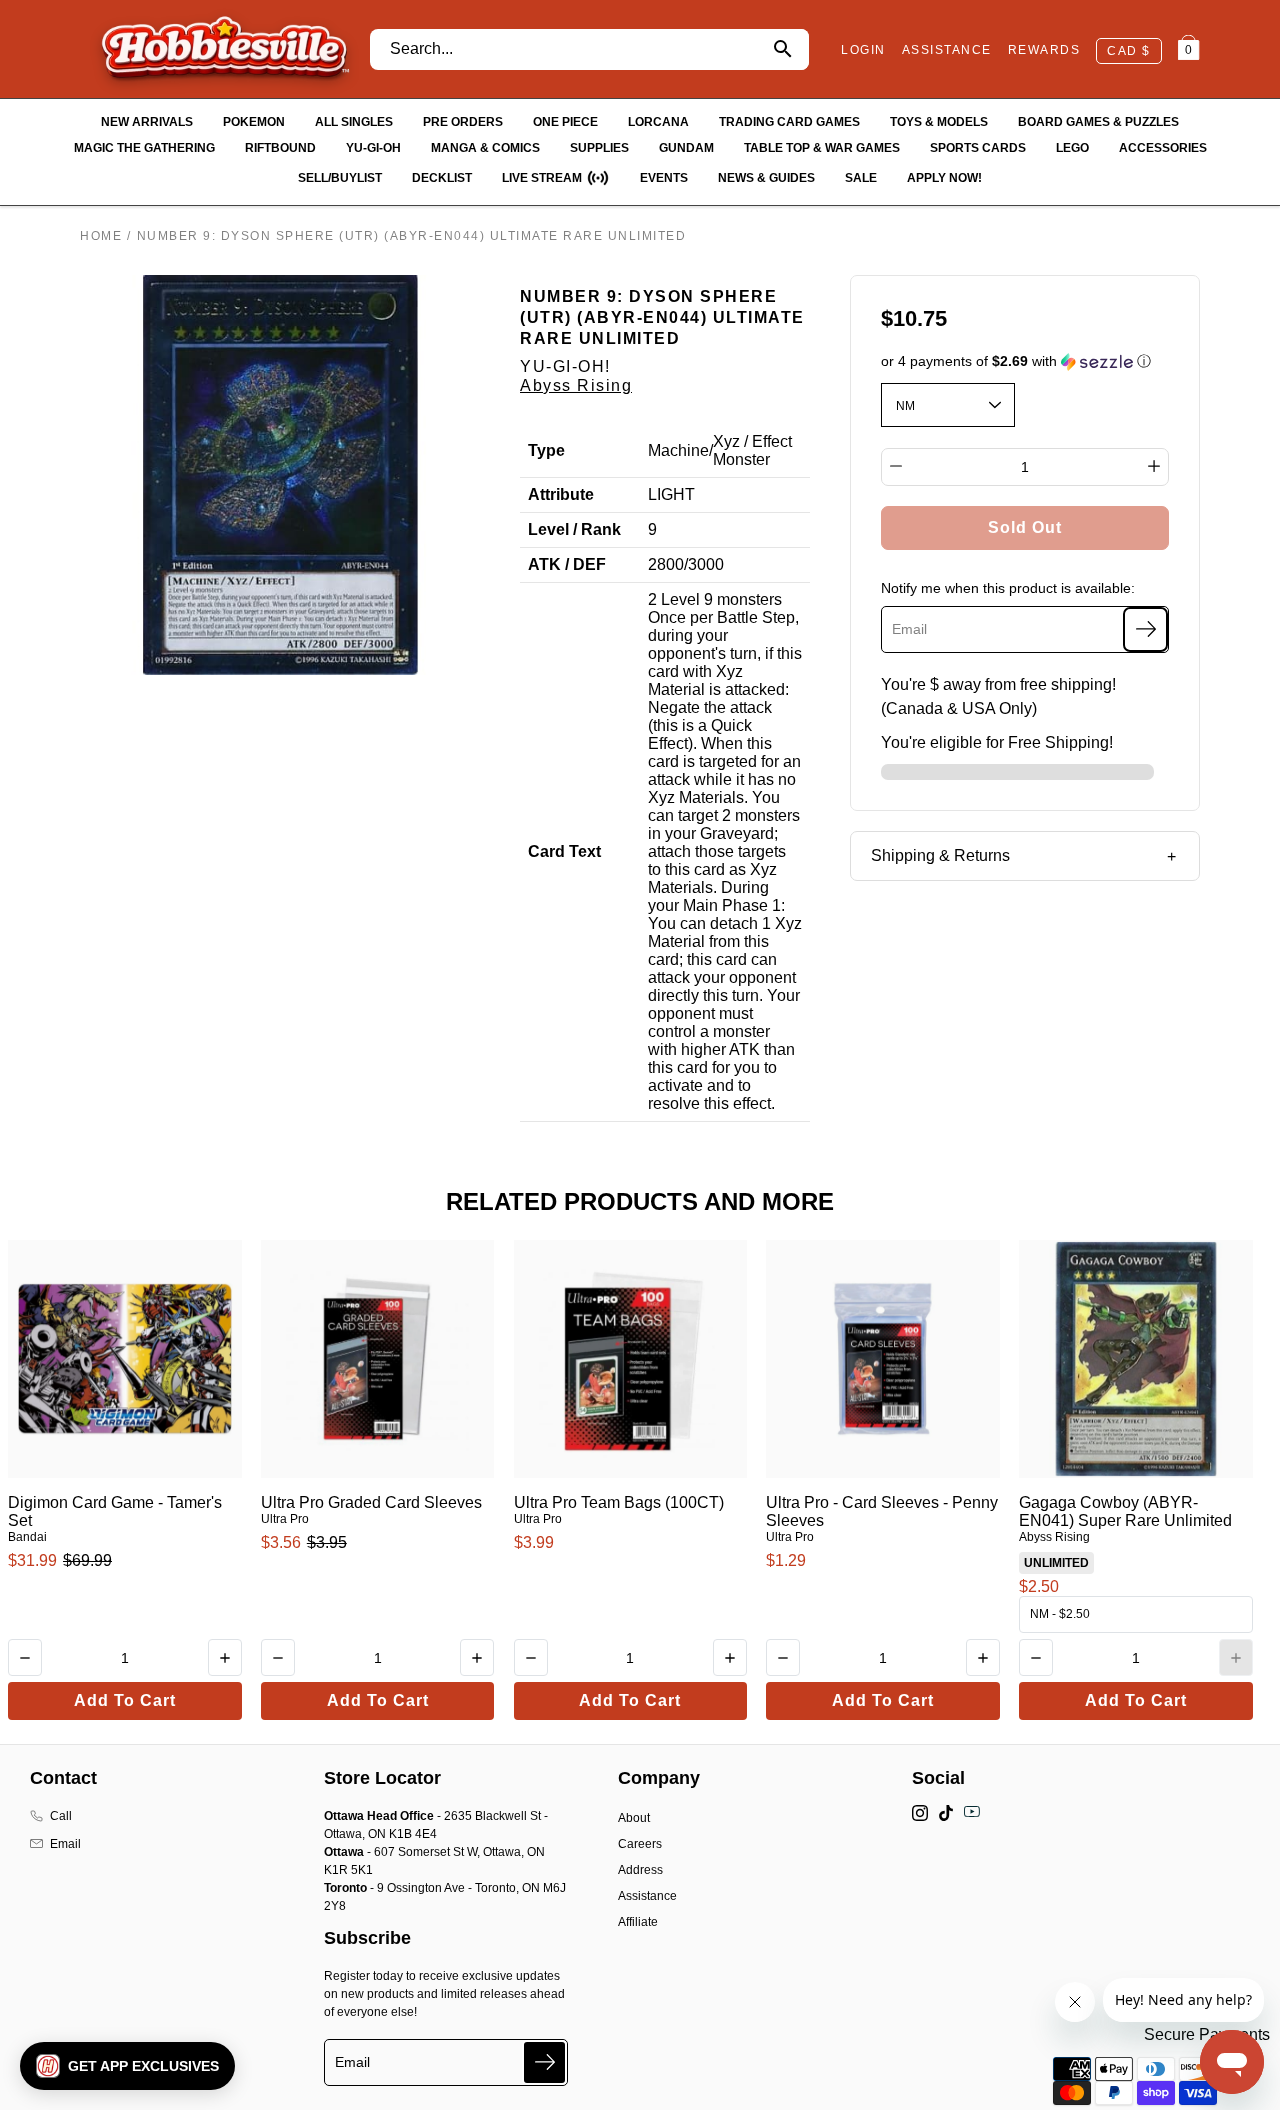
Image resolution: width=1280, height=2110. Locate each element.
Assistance (647, 1896)
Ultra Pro (285, 1519)
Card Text (564, 851)
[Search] (782, 49)
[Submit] (544, 2062)
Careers (640, 1844)
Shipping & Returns (940, 855)
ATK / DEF (567, 564)
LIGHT (671, 494)
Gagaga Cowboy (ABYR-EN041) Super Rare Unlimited (1125, 1511)
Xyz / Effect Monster (752, 450)
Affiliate (638, 1922)
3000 (706, 564)
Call (61, 1816)
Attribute (561, 494)
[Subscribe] (1145, 628)
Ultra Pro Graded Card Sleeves (371, 1502)
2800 (666, 564)
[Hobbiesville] (224, 49)
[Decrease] (896, 466)
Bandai (27, 1537)
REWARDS (1044, 50)
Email (65, 1844)
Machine (678, 450)
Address (640, 1870)
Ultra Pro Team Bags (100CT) (619, 1502)
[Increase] (1154, 466)
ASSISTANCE (947, 50)
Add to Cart (125, 1700)
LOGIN (863, 50)
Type (546, 450)
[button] (1025, 361)
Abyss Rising (576, 385)
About (634, 1818)
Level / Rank (574, 529)
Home (101, 236)
